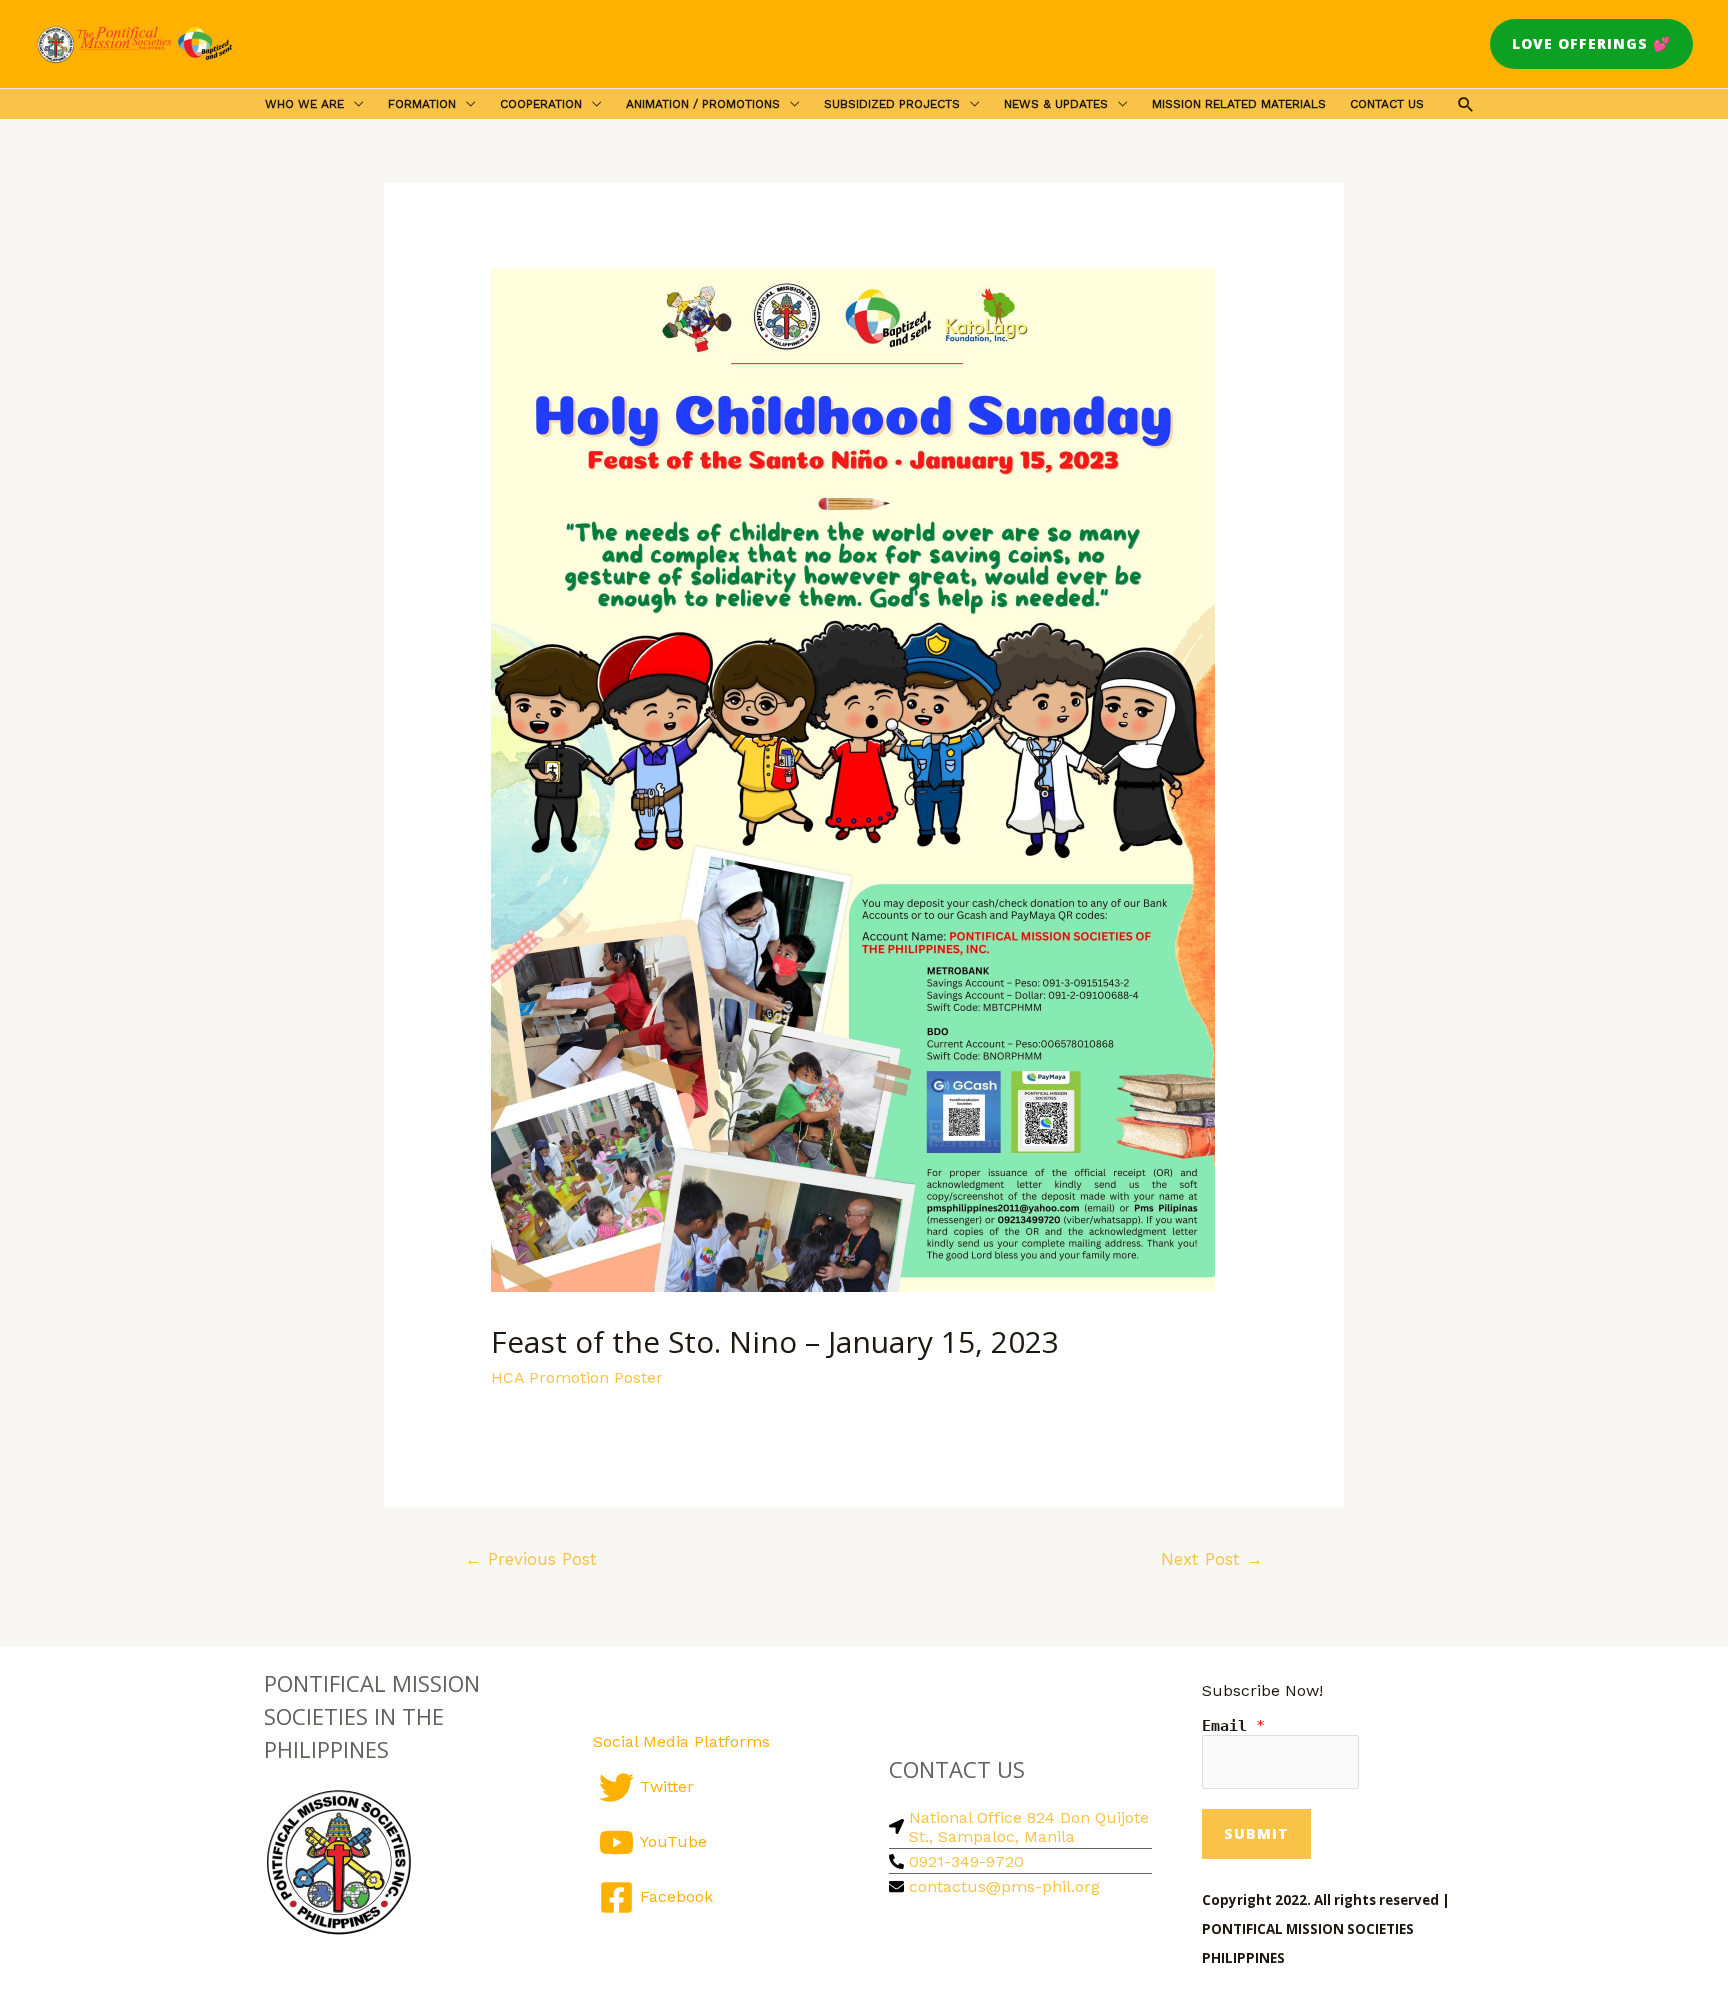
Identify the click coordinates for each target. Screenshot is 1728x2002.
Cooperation (541, 104)
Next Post (1212, 1559)
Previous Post (531, 1559)
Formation (422, 104)
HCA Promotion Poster (577, 1377)
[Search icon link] (1466, 104)
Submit (1256, 1833)
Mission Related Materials (1239, 104)
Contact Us (1387, 104)
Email (1233, 1726)
